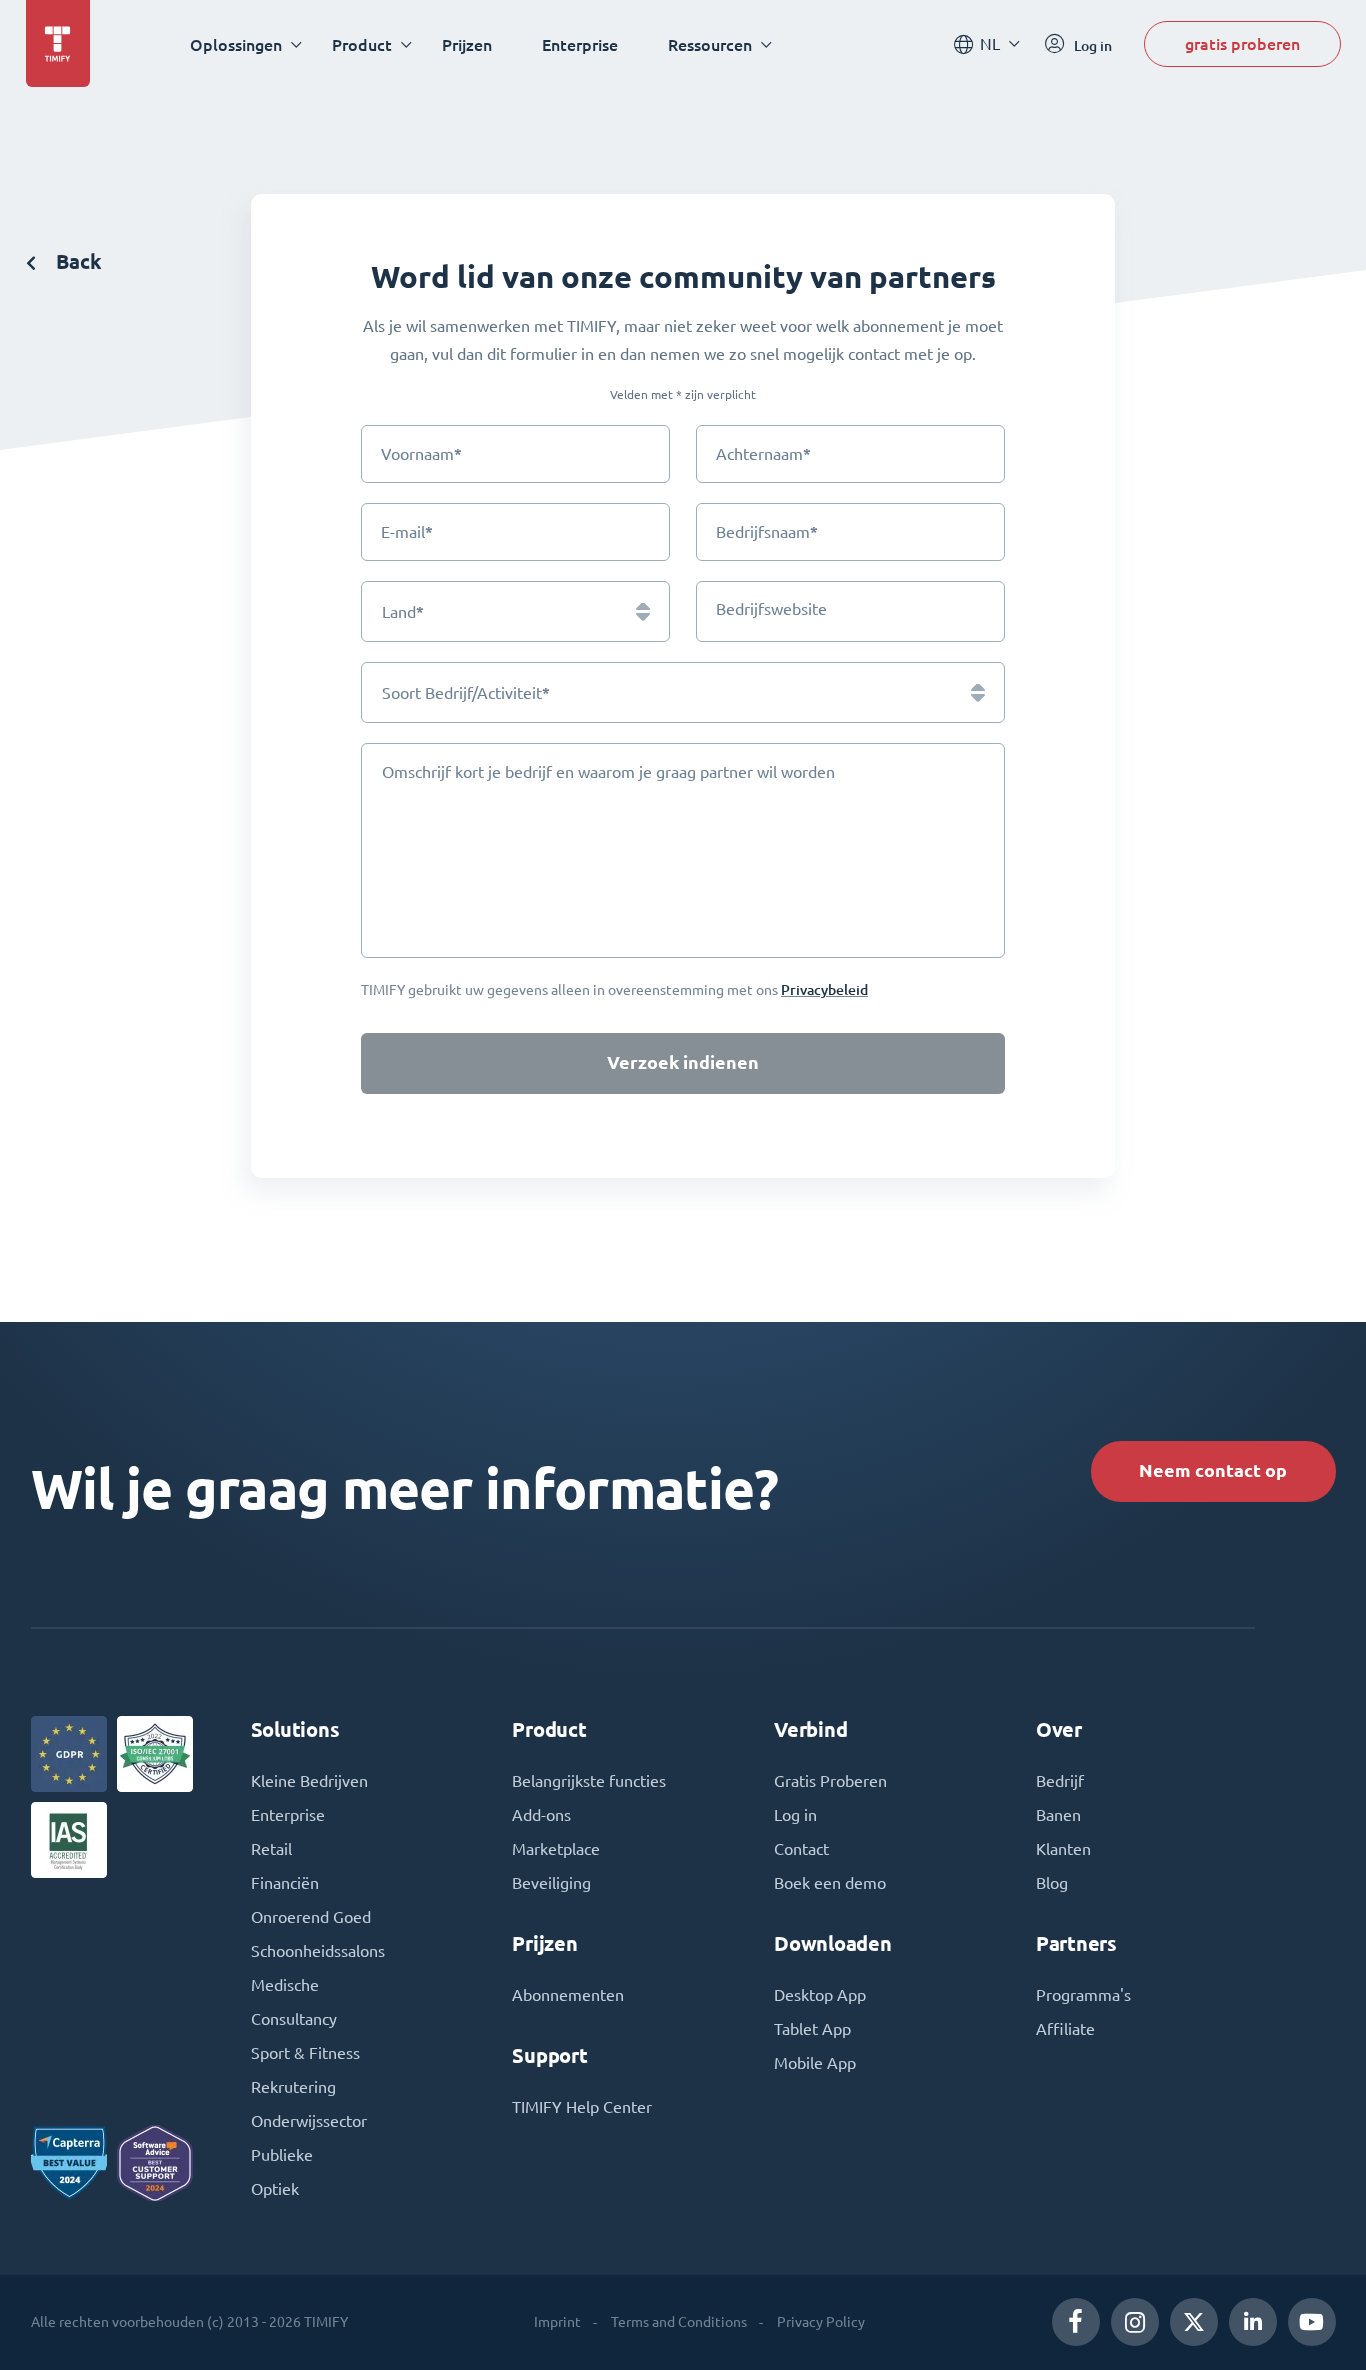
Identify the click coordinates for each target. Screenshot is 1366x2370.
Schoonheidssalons (318, 1951)
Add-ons (541, 1815)
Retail (271, 1849)
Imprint (557, 2322)
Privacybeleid (824, 989)
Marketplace (556, 1849)
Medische (285, 1985)
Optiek (275, 2189)
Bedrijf (1060, 1781)
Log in (795, 1815)
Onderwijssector (309, 2121)
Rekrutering (293, 2087)
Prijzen (467, 44)
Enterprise (580, 44)
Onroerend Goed (311, 1917)
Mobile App (815, 2063)
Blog (1052, 1883)
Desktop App (820, 1995)
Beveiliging (551, 1883)
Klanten (1063, 1849)
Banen (1058, 1815)
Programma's (1083, 1995)
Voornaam (421, 453)
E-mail (407, 531)
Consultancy (294, 2019)
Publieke (282, 2155)
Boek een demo (830, 1883)
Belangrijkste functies (589, 1781)
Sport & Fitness (305, 2053)
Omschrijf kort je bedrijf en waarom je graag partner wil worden (608, 772)
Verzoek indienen (683, 1062)
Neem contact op (1213, 1470)
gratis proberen (1242, 43)
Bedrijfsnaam (767, 531)
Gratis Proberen (830, 1781)
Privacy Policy (821, 2322)
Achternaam (763, 453)
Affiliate (1065, 2029)
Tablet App (812, 2029)
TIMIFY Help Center (582, 2107)
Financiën (285, 1883)
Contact (801, 1849)
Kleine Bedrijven (309, 1781)
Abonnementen (568, 1995)
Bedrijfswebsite (771, 609)
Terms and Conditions (679, 2322)
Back (76, 261)
